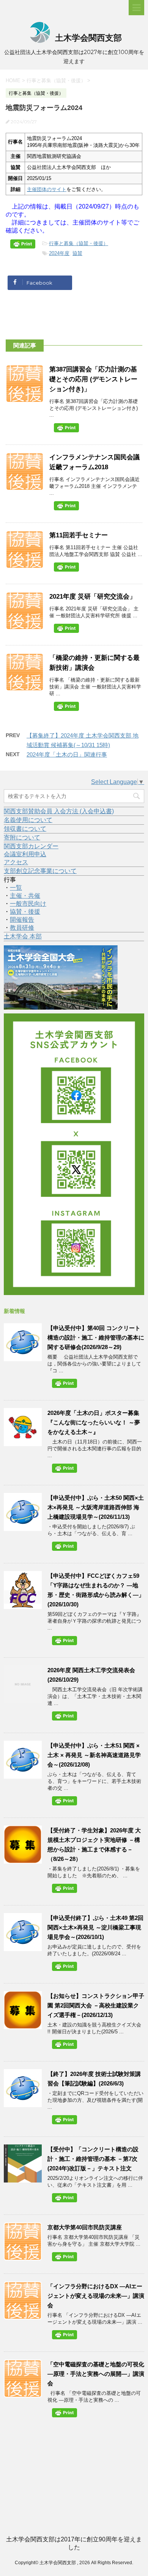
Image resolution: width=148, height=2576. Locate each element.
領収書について (25, 829)
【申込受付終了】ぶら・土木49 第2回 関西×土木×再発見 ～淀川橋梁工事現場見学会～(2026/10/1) (95, 1927)
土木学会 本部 (23, 936)
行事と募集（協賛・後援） (79, 243)
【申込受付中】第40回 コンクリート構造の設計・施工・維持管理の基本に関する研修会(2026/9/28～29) (96, 1337)
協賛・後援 (25, 912)
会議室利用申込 (25, 854)
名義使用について (28, 820)
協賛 (77, 253)
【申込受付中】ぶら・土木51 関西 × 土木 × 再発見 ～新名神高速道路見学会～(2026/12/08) (94, 1755)
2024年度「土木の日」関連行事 (67, 754)
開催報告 (22, 920)
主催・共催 (25, 896)
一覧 (16, 888)
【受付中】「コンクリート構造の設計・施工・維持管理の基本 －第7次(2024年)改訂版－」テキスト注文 (93, 2159)
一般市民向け (28, 904)
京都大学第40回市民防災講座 (85, 2227)
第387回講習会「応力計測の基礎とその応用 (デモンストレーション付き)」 (93, 379)
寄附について (22, 837)
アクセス (16, 862)
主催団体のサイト (47, 189)
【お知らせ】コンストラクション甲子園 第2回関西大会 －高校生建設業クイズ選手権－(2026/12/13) (96, 2005)
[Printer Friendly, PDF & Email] (24, 245)
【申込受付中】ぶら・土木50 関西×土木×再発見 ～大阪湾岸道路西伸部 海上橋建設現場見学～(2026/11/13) (96, 1507)
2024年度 (59, 253)
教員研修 (22, 928)
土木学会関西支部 (87, 38)
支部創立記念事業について (40, 871)
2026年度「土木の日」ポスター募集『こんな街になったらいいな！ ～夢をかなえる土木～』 (94, 1422)
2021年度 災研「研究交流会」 (93, 597)
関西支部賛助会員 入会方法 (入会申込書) (59, 811)
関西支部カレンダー (31, 846)
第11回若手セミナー (79, 535)
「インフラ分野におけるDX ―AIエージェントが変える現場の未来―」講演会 (96, 2296)
